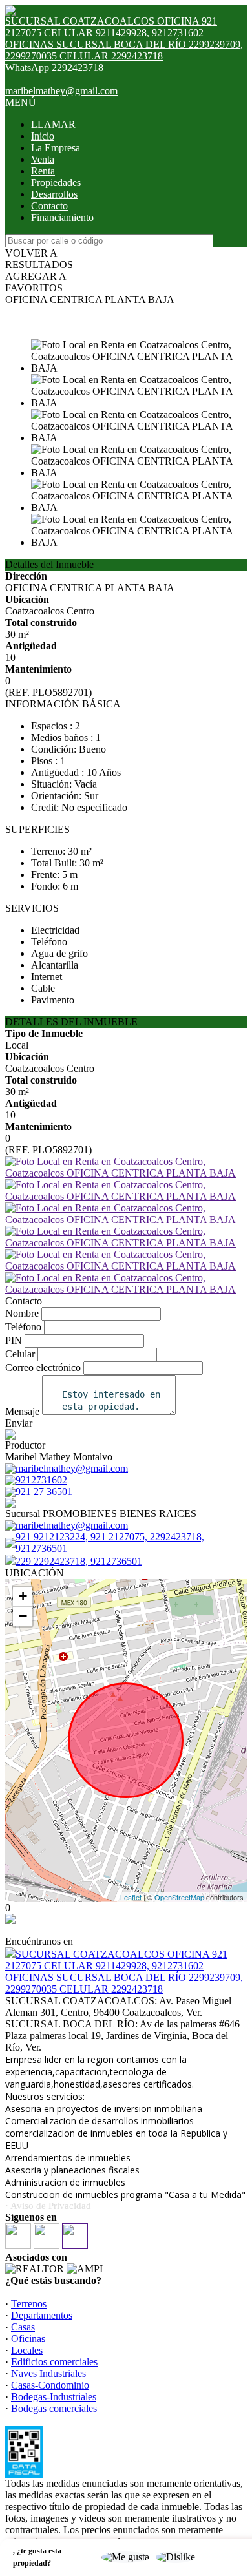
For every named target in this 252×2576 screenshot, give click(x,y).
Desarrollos (54, 194)
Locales (27, 2350)
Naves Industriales (48, 2373)
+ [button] (23, 1596)
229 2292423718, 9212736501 (79, 1561)
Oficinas (28, 2339)
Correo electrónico (43, 1367)
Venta (43, 159)
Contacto (49, 206)
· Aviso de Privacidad (48, 2206)
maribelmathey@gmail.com (61, 91)
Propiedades (56, 183)
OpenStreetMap (179, 1897)
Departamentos (42, 2315)
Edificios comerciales (54, 2362)
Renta (43, 171)
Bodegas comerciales (54, 2408)
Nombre (22, 1313)
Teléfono (23, 1327)
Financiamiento (62, 217)
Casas (23, 2327)
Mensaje (22, 1411)
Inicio (43, 136)
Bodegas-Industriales (54, 2397)
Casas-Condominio (50, 2385)
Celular (20, 1354)
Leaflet (131, 1897)
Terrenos (29, 2304)
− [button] (23, 1616)
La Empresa (56, 148)
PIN (14, 1340)
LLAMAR (53, 124)
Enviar (19, 1423)
